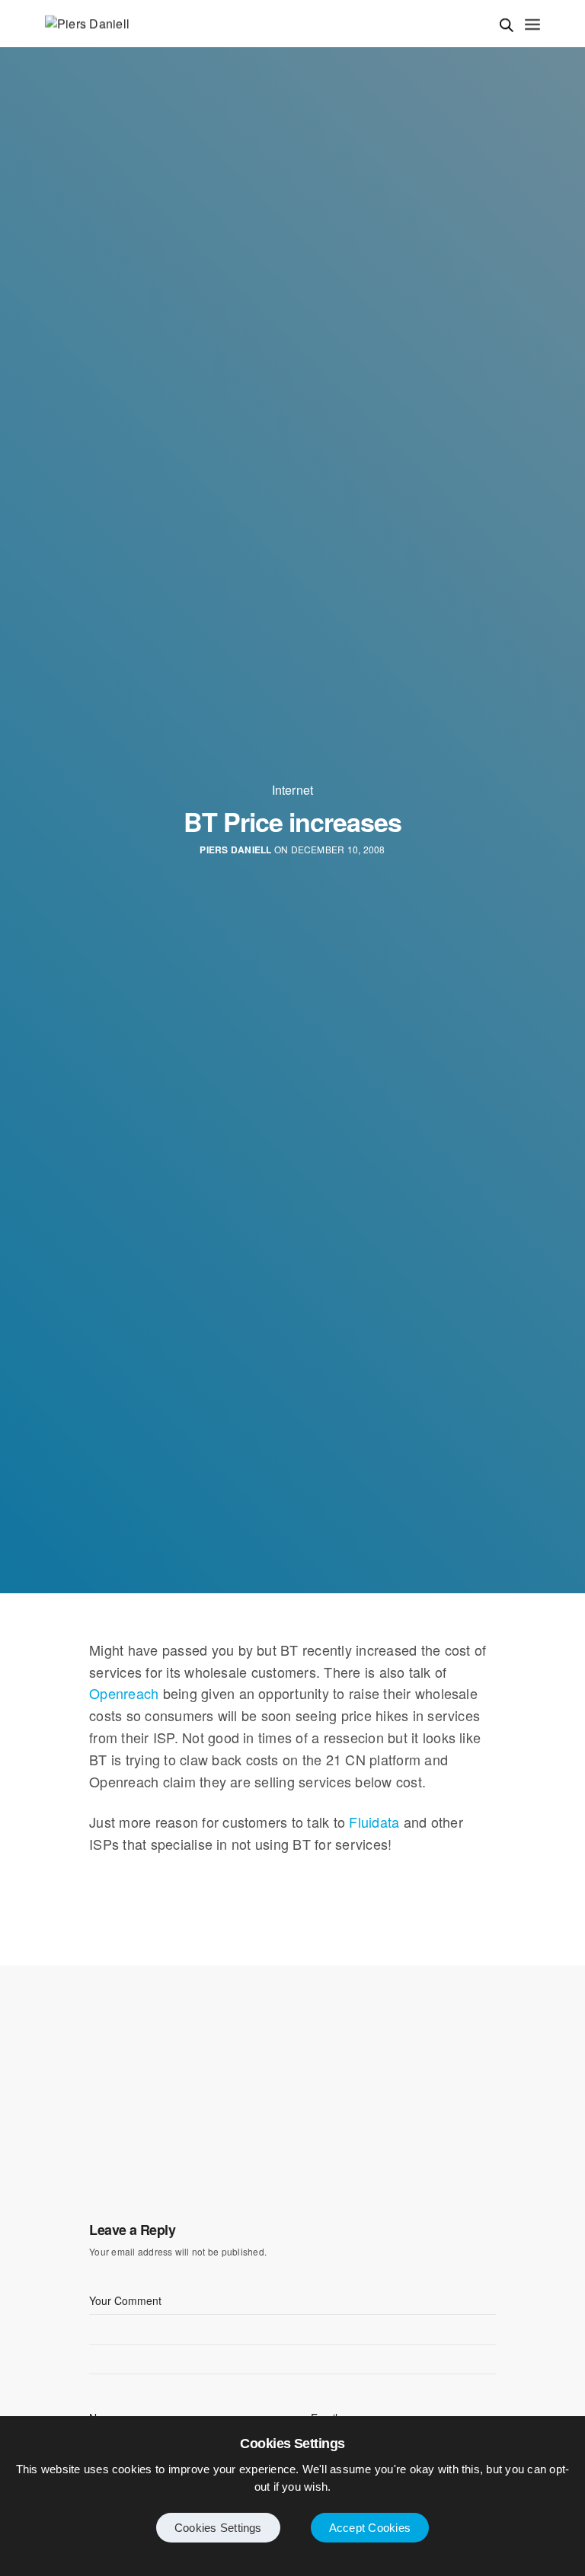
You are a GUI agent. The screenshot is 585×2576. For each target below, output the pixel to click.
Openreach (124, 1693)
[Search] (507, 25)
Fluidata (374, 1822)
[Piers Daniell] (87, 24)
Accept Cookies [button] (370, 2528)
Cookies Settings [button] (218, 2528)
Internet (293, 790)
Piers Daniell (235, 850)
